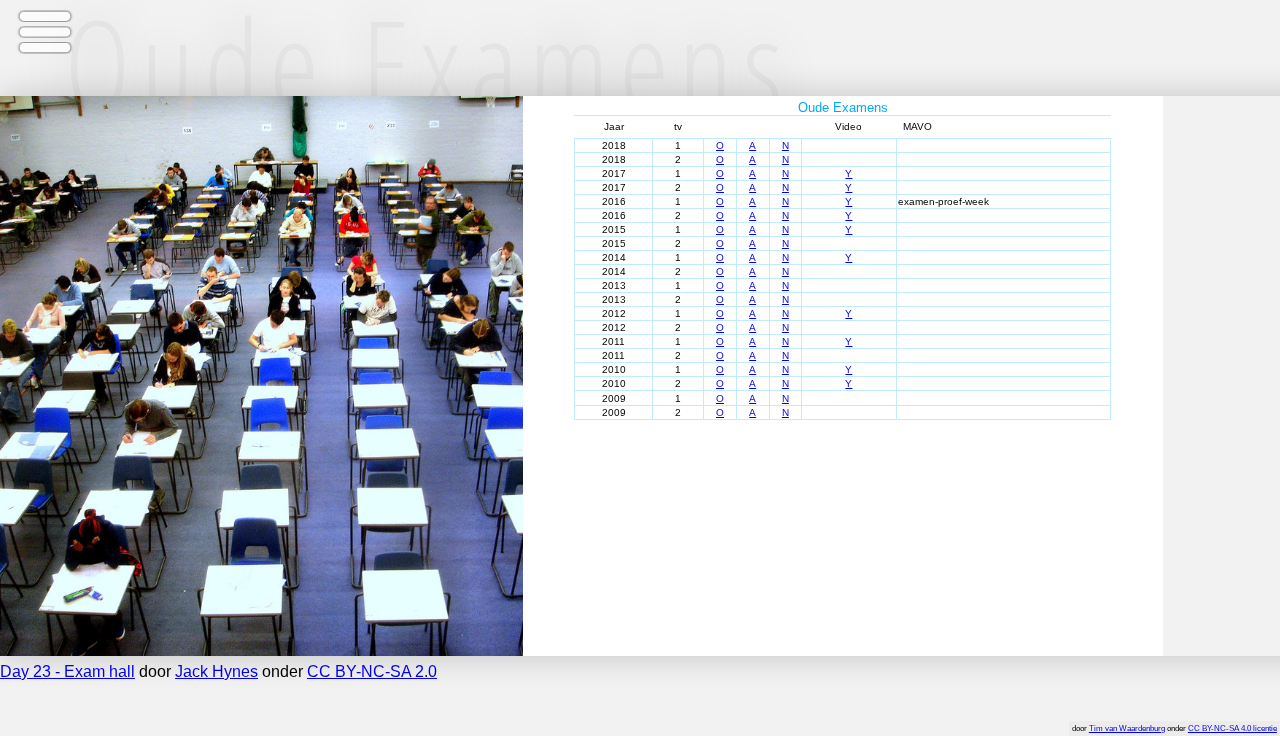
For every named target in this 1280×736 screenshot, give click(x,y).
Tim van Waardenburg (1127, 728)
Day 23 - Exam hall (67, 671)
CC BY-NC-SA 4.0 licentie (1232, 728)
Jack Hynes (216, 671)
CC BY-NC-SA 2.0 (372, 671)
